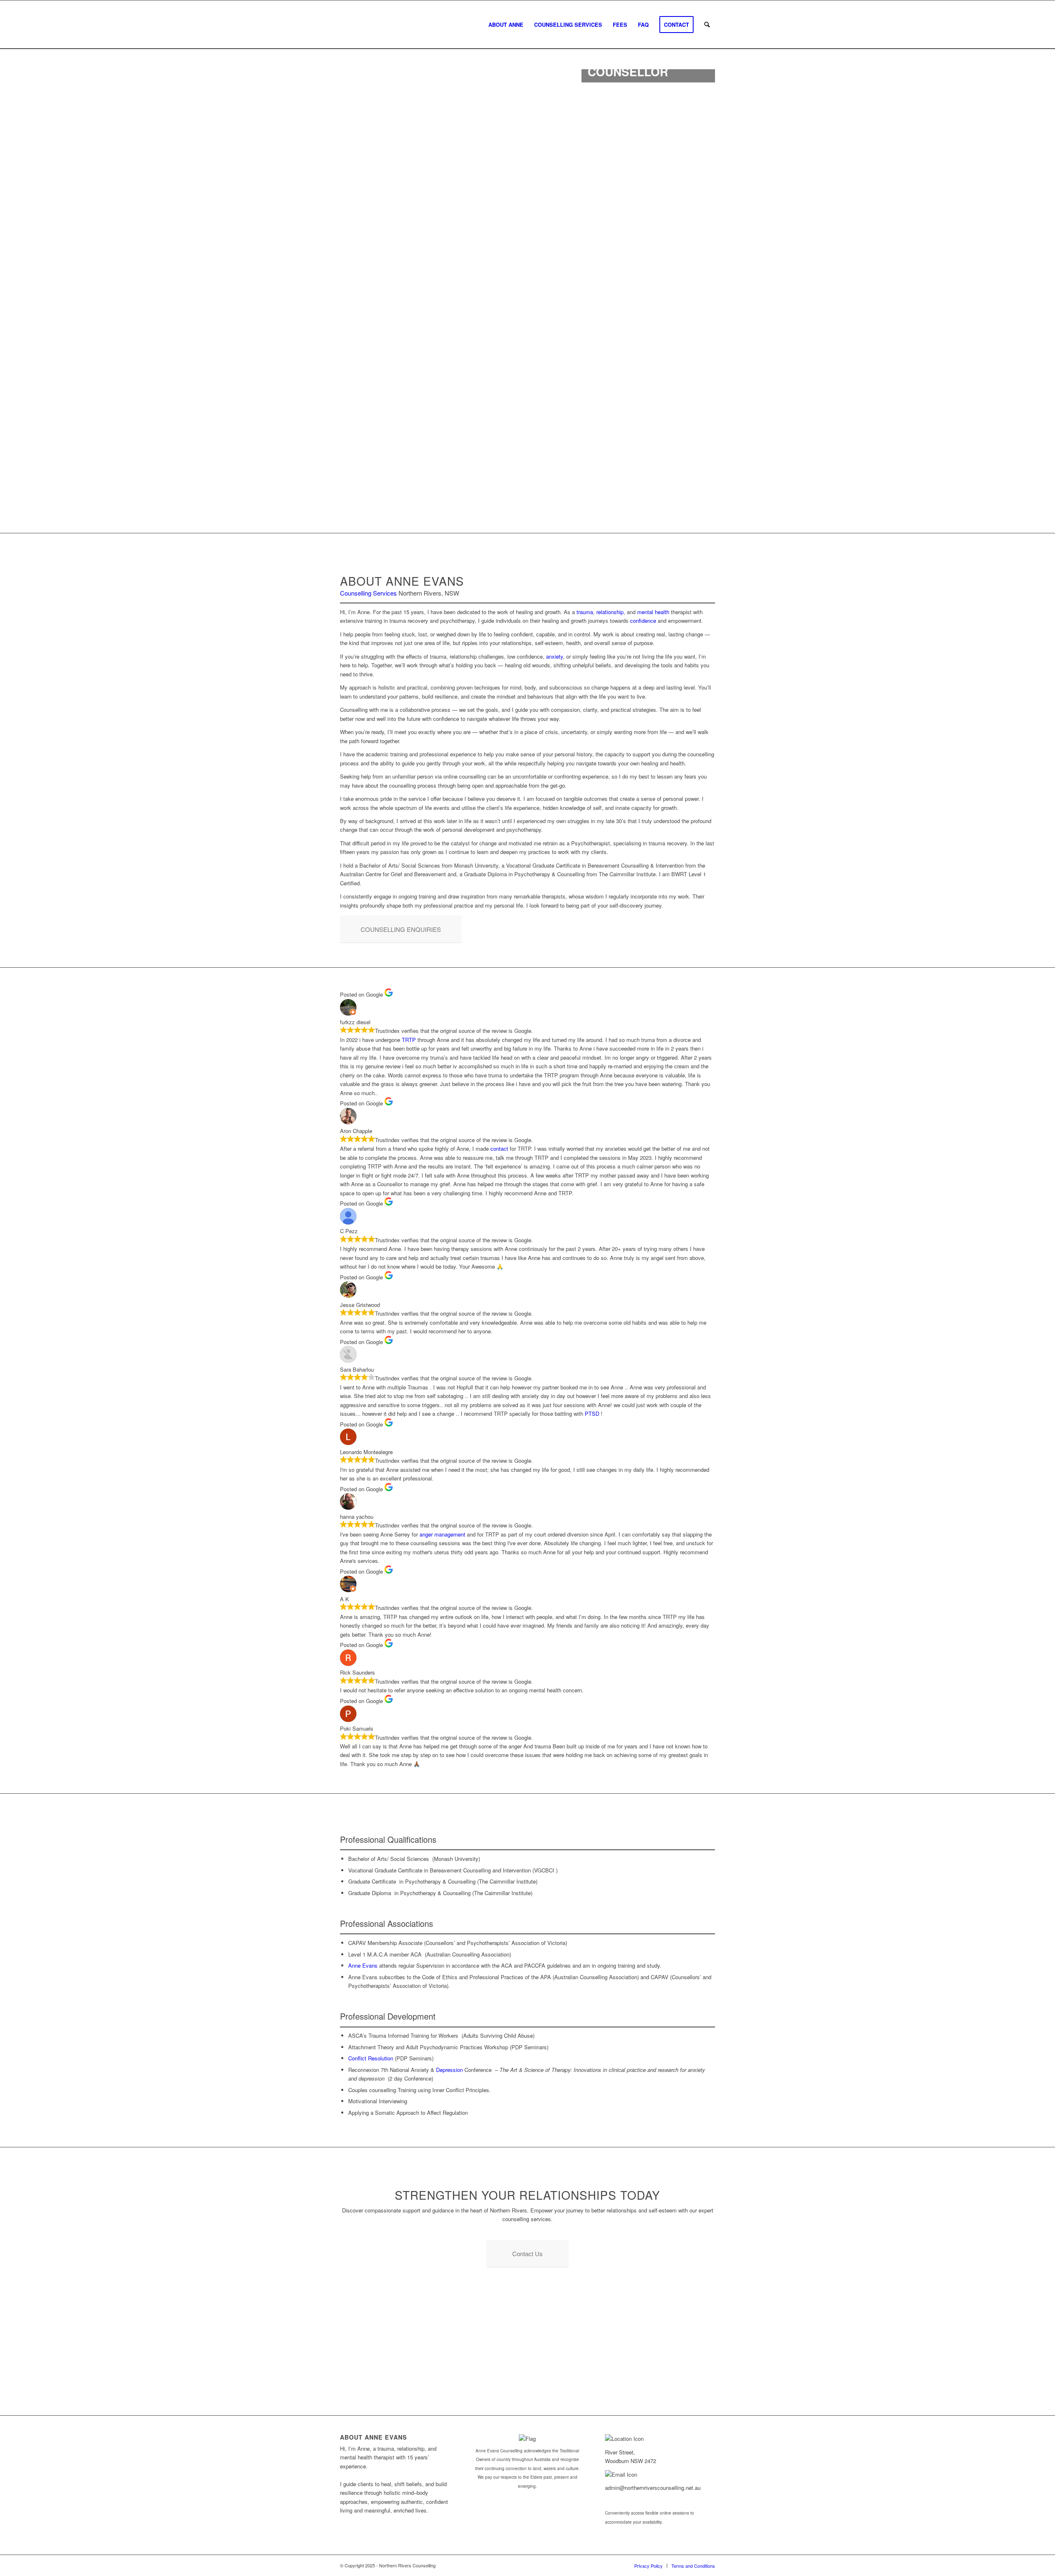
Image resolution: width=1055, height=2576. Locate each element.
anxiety (554, 656)
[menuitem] (506, 25)
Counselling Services (368, 593)
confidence (643, 621)
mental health (653, 612)
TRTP (409, 1040)
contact (499, 1148)
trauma (585, 612)
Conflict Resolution (371, 2058)
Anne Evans (363, 1965)
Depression (449, 2070)
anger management (442, 1534)
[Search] (707, 25)
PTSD (592, 1414)
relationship (610, 612)
